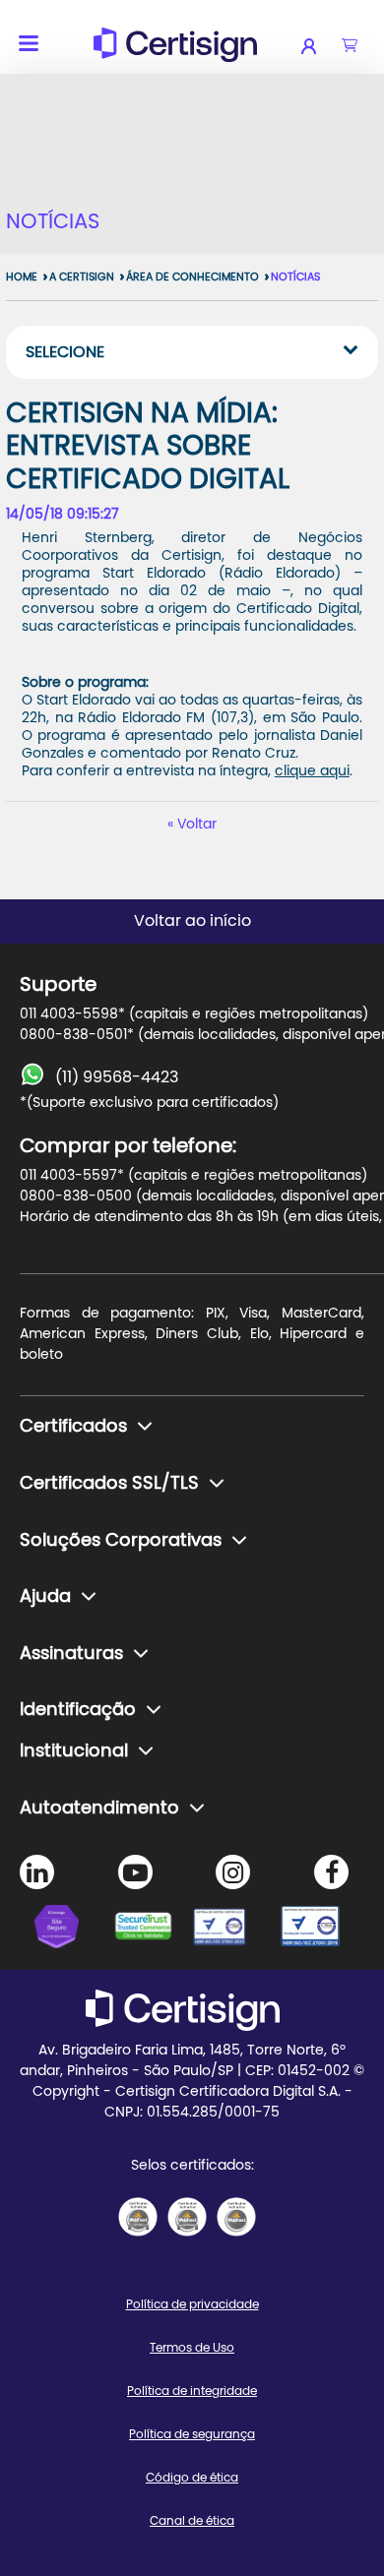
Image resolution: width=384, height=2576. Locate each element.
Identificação (78, 1710)
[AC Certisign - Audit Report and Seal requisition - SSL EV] (187, 2217)
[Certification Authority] (231, 1930)
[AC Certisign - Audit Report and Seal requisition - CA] (236, 2217)
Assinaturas (71, 1654)
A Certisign (82, 277)
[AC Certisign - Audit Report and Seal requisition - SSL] (138, 2217)
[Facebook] (331, 1872)
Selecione (65, 352)
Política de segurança (192, 2434)
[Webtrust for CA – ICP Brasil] (74, 1930)
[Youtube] (135, 1872)
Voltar (197, 825)
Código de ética (192, 2478)
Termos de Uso (192, 2348)
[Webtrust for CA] (153, 1930)
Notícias (295, 277)
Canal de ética (192, 2521)
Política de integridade (192, 2391)
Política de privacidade (192, 2304)
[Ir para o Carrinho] (350, 46)
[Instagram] (233, 1872)
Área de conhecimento (192, 277)
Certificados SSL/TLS (109, 1484)
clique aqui (312, 771)
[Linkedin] (37, 1872)
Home (22, 277)
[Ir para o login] (321, 46)
